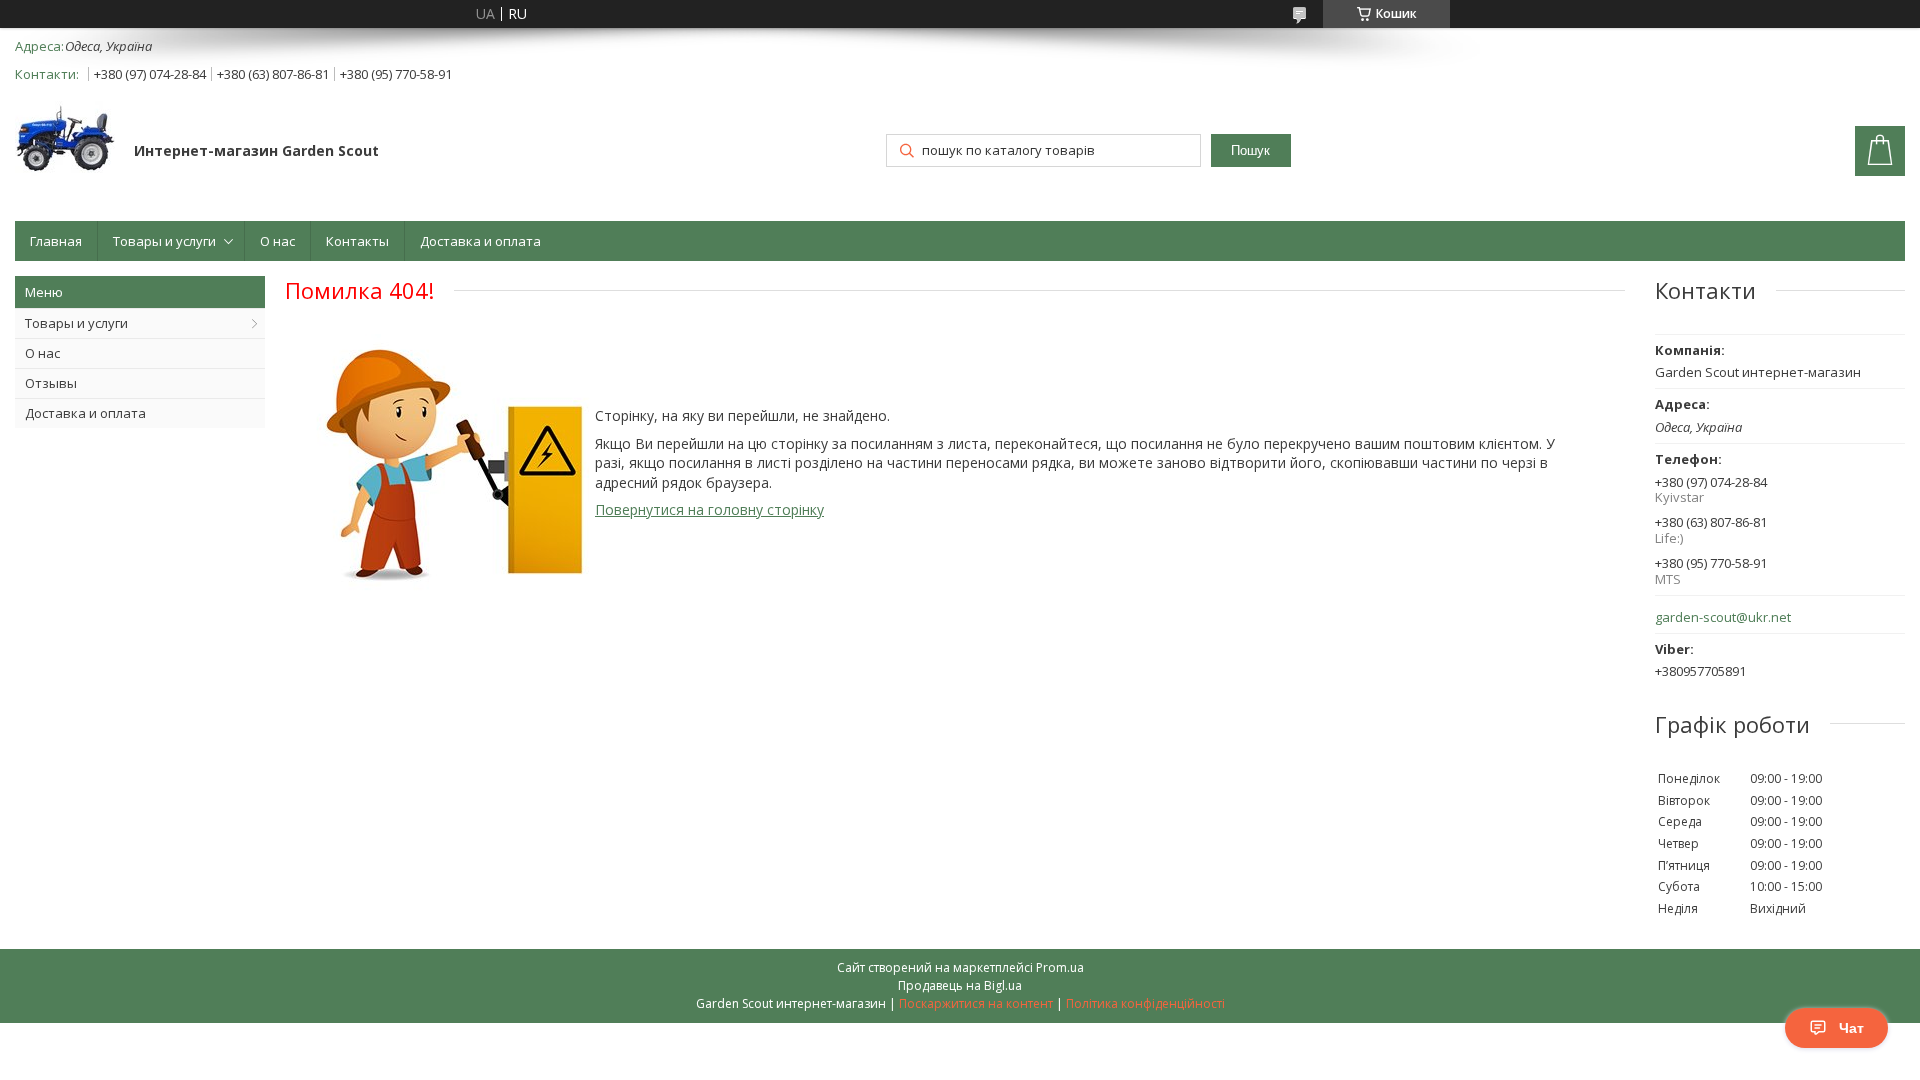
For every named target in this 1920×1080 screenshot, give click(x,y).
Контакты (357, 241)
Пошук (1250, 150)
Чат (1851, 1028)
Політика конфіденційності (1145, 1003)
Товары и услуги (164, 241)
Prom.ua (1060, 967)
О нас (277, 241)
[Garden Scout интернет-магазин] (65, 140)
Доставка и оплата (480, 241)
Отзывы (51, 383)
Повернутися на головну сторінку (709, 509)
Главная (56, 241)
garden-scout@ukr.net (1723, 617)
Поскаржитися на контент (976, 1003)
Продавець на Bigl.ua (960, 985)
